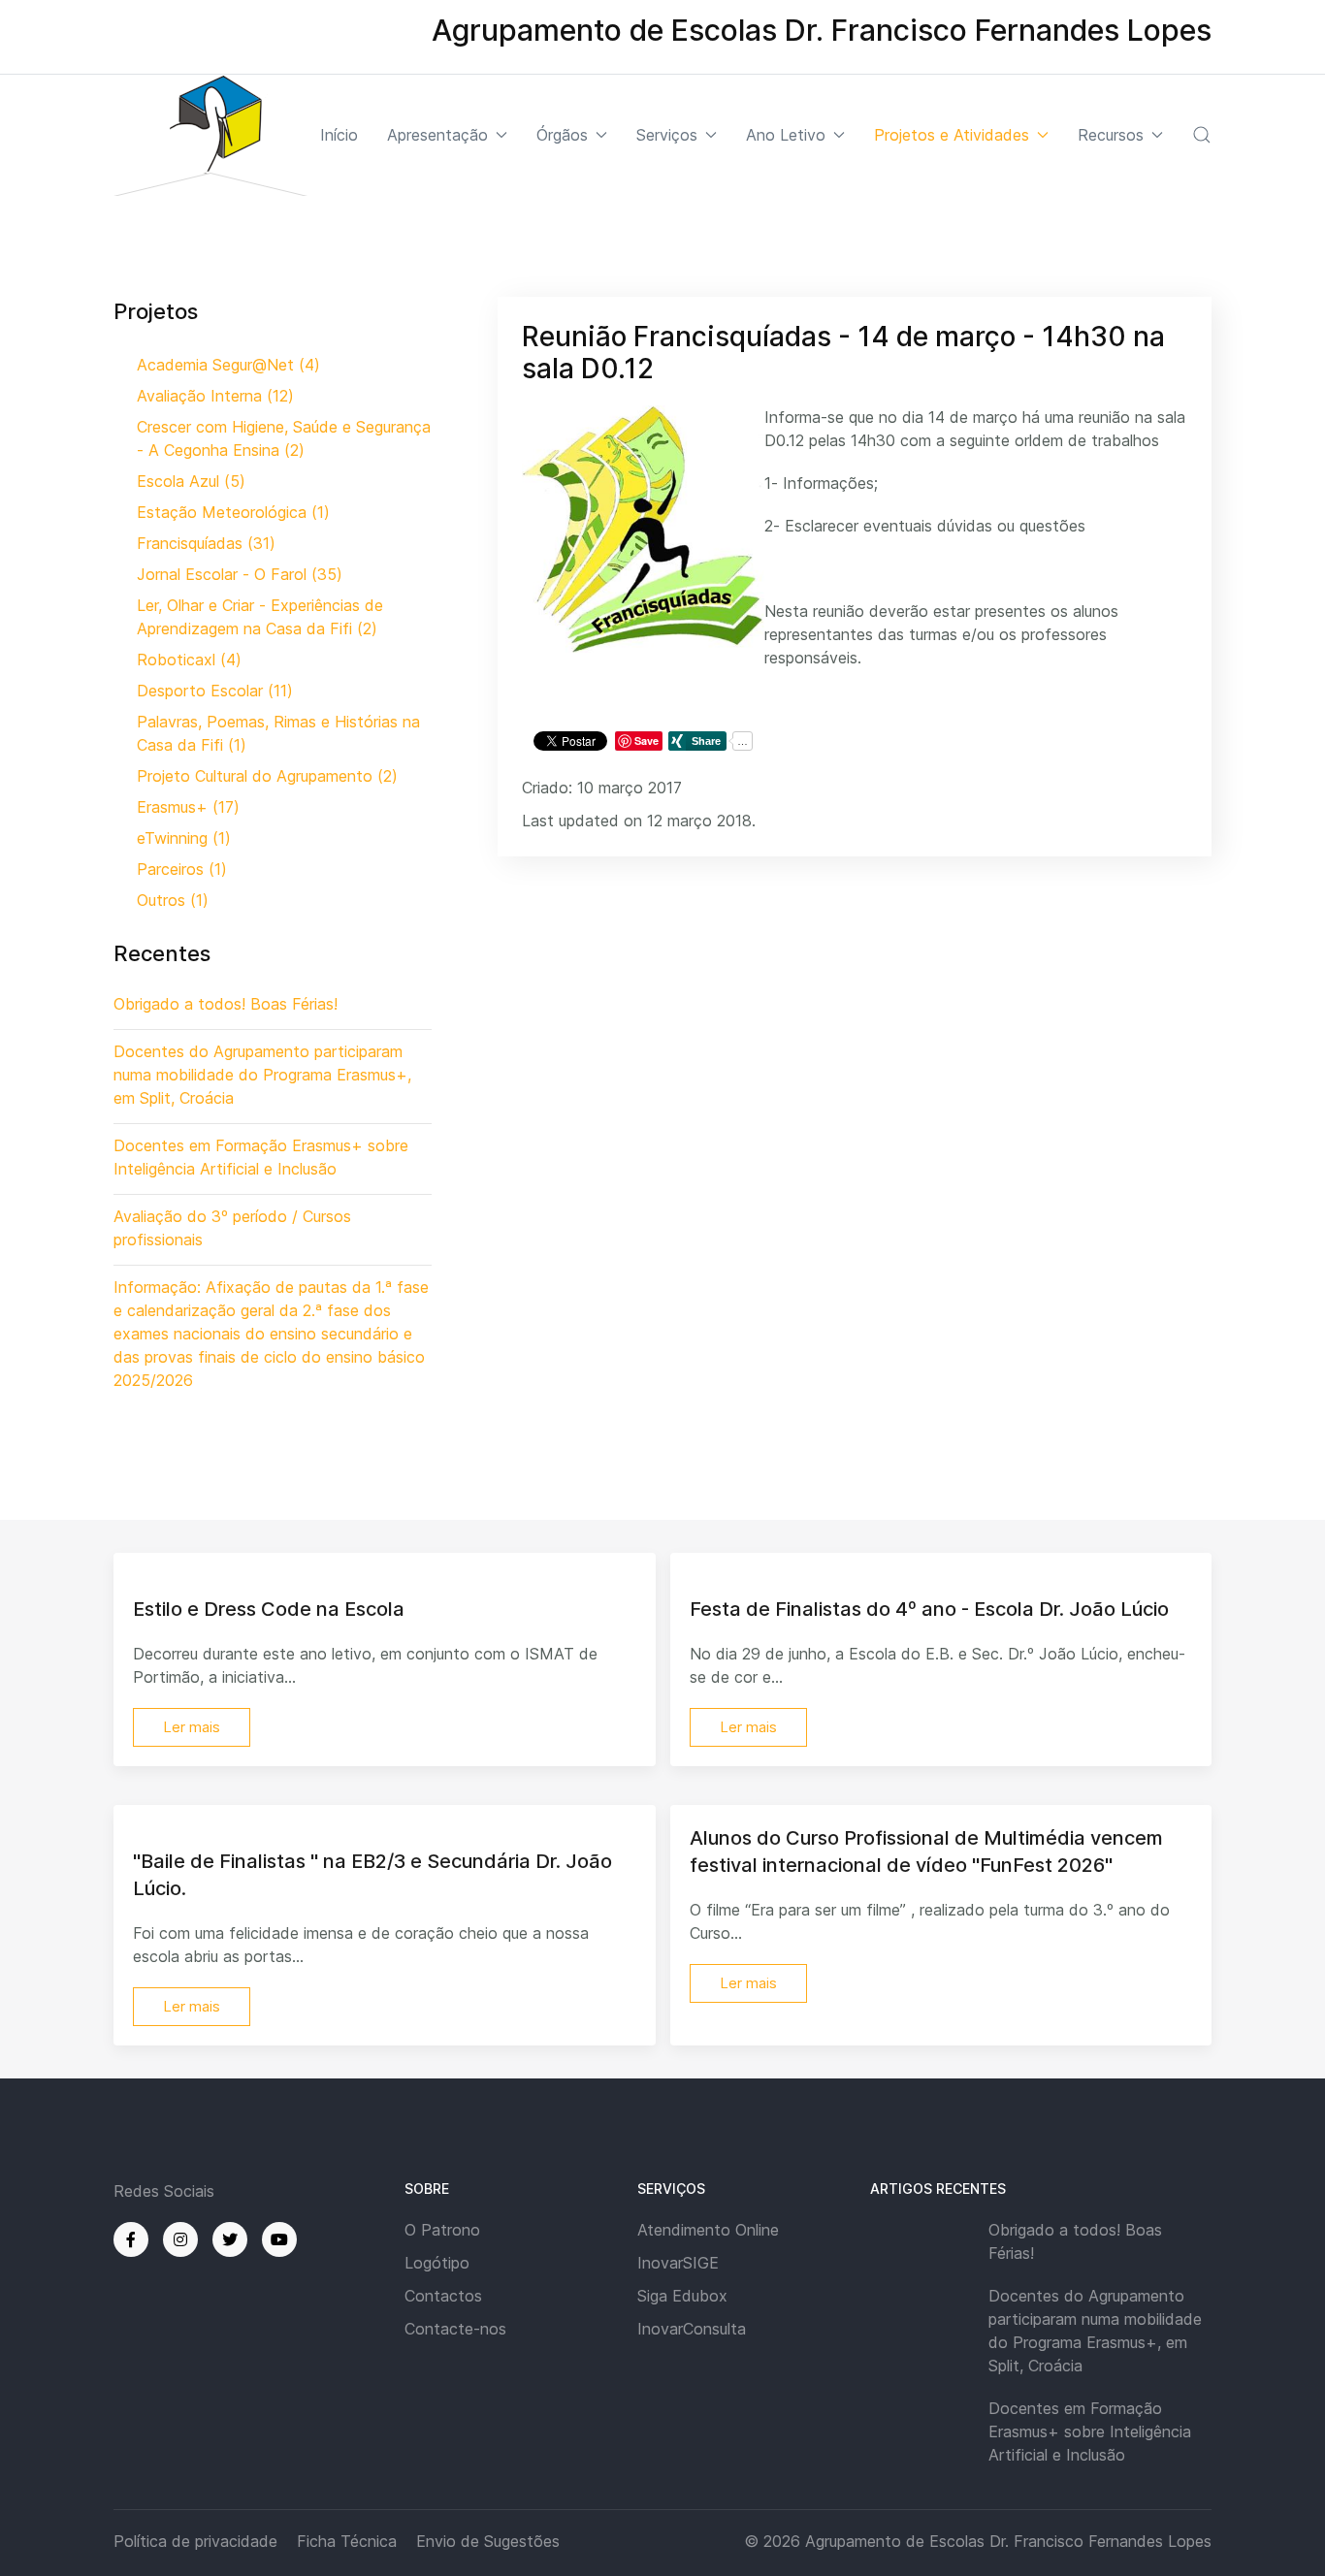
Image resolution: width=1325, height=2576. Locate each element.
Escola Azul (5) (191, 481)
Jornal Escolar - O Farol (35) (240, 574)
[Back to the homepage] (210, 135)
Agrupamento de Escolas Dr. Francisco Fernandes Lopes (1008, 2541)
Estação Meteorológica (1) (233, 512)
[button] (1202, 135)
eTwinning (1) (184, 838)
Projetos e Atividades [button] (952, 135)
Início (339, 135)
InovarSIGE (678, 2263)
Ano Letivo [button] (786, 135)
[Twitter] (230, 2239)
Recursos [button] (1111, 135)
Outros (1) (173, 900)
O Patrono (442, 2230)
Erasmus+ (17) (188, 807)
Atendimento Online (708, 2230)
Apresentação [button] (437, 135)
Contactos (443, 2296)
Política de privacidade (195, 2541)
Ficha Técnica (347, 2541)
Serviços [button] (667, 135)
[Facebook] (131, 2239)
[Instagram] (180, 2239)
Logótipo (437, 2263)
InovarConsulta (692, 2329)
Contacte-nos (455, 2329)
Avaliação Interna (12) (215, 396)
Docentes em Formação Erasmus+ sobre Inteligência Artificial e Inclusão (1090, 2431)
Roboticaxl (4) (189, 660)
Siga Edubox (682, 2296)
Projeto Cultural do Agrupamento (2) (267, 776)
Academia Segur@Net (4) (228, 365)
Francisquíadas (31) (206, 543)
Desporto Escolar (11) (215, 691)
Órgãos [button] (562, 135)
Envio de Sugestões (488, 2541)
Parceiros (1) (182, 869)
